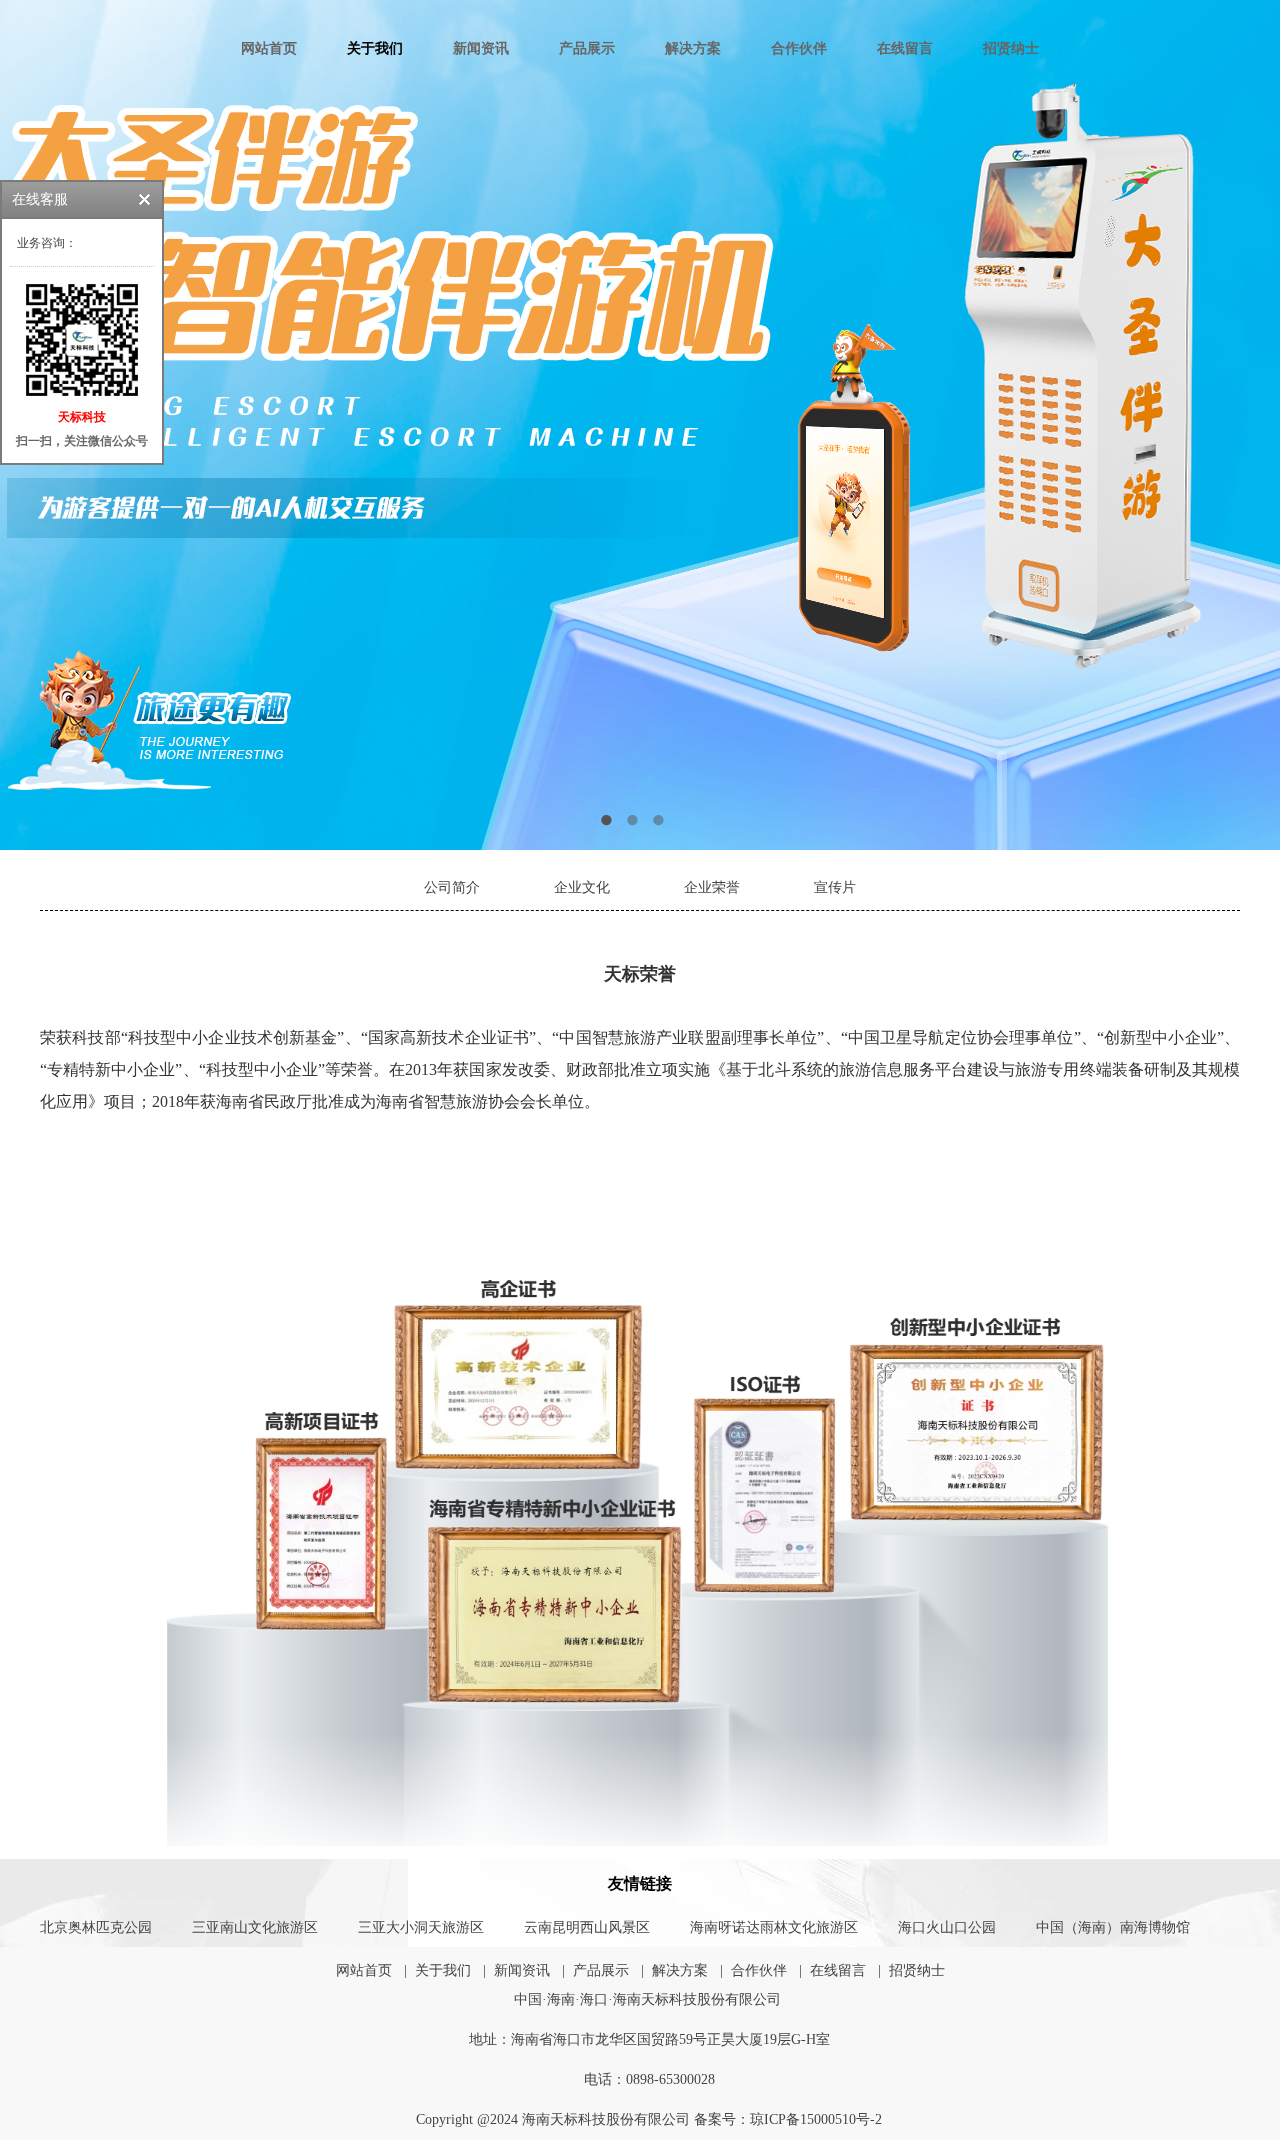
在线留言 (905, 48)
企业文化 (582, 887)
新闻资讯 (481, 48)
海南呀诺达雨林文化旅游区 (774, 1927)
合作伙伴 (799, 48)
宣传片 (835, 887)
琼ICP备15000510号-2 (816, 2119)
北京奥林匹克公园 (96, 1927)
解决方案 (693, 48)
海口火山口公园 (947, 1927)
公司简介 (452, 887)
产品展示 (587, 48)
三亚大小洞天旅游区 (421, 1927)
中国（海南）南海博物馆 (1113, 1927)
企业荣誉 (712, 887)
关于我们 (375, 48)
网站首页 (269, 48)
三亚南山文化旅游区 (255, 1927)
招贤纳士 (1011, 48)
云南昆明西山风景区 (587, 1927)
